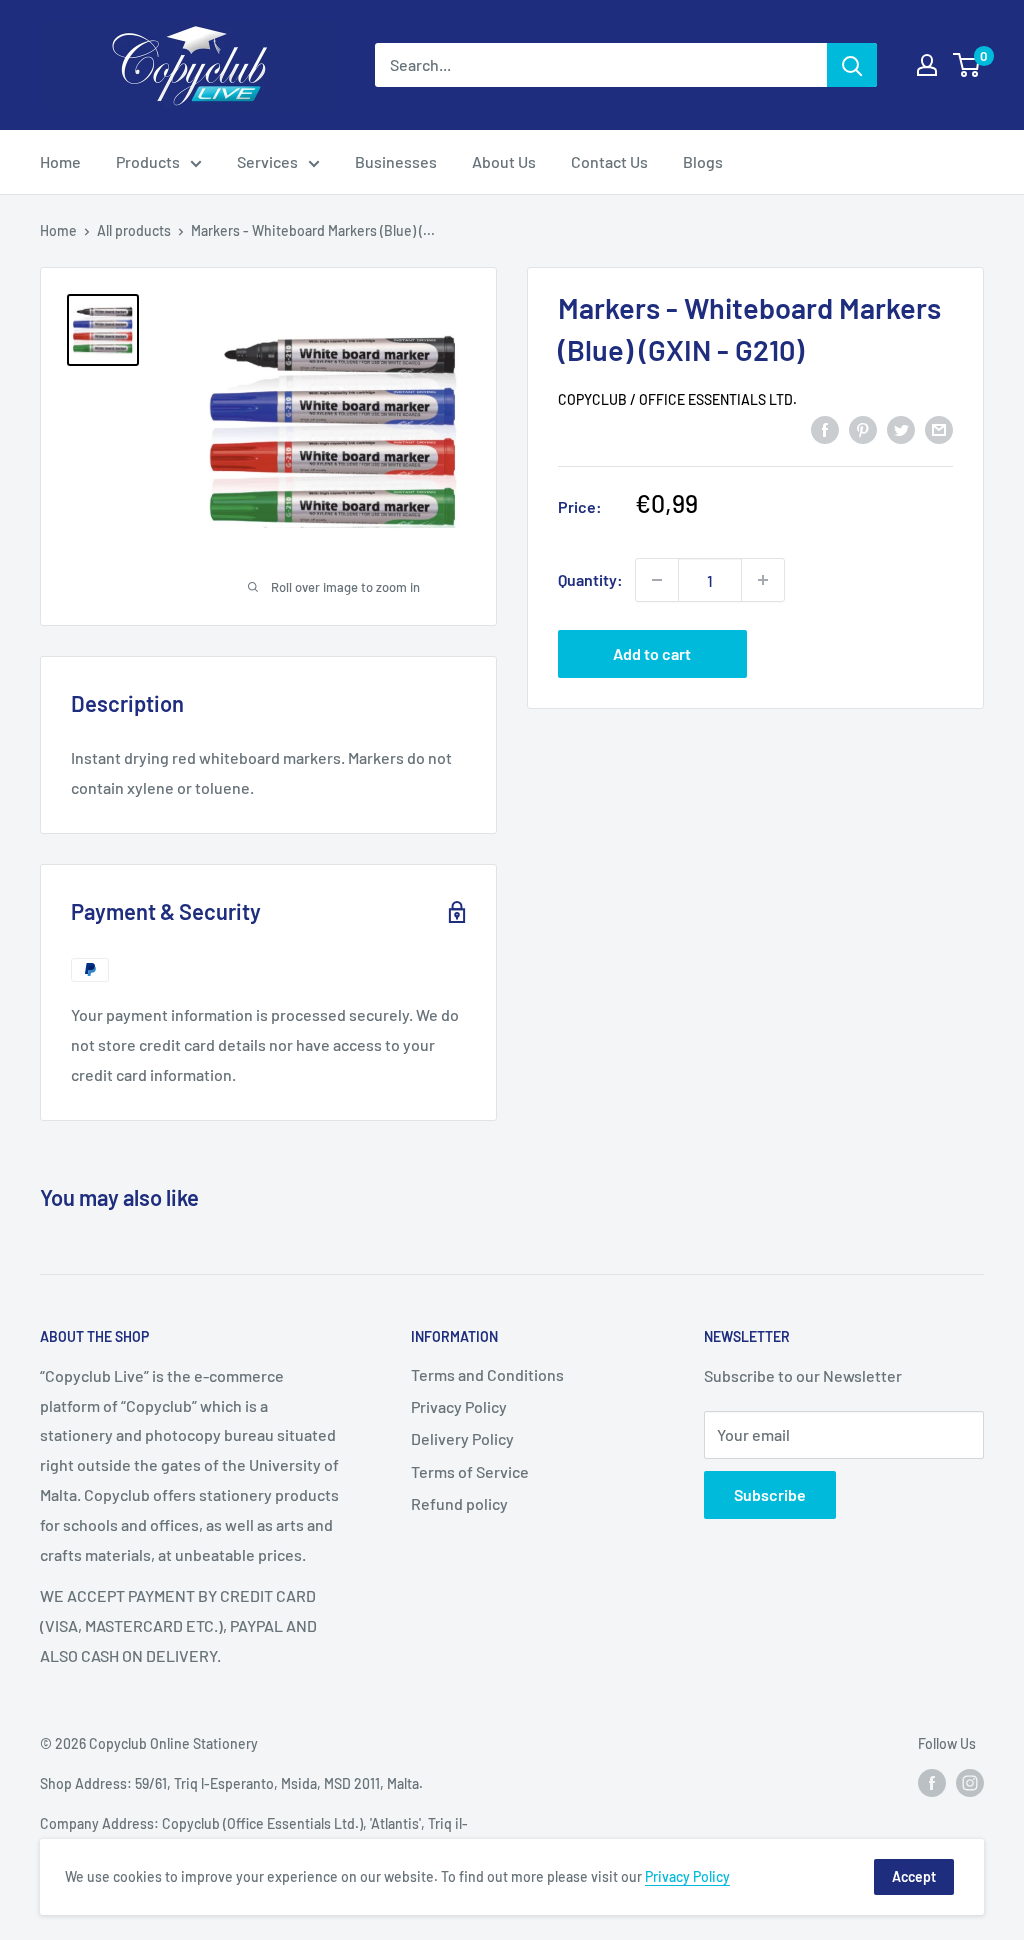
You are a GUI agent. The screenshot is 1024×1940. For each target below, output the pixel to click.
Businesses (396, 161)
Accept (914, 1876)
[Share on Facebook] (825, 428)
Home (60, 161)
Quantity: (590, 579)
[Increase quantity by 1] (763, 580)
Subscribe (770, 1494)
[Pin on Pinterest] (863, 428)
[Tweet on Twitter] (901, 428)
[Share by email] (939, 428)
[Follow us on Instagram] (970, 1782)
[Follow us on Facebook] (932, 1782)
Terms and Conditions (487, 1374)
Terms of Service (470, 1471)
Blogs (703, 161)
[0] (967, 65)
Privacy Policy (459, 1406)
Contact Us (609, 161)
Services (267, 161)
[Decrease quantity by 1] (657, 580)
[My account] (927, 65)
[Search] (852, 65)
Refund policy (459, 1503)
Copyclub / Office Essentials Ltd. (677, 399)
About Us (504, 161)
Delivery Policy (462, 1438)
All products (134, 230)
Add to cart (652, 653)
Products (148, 161)
